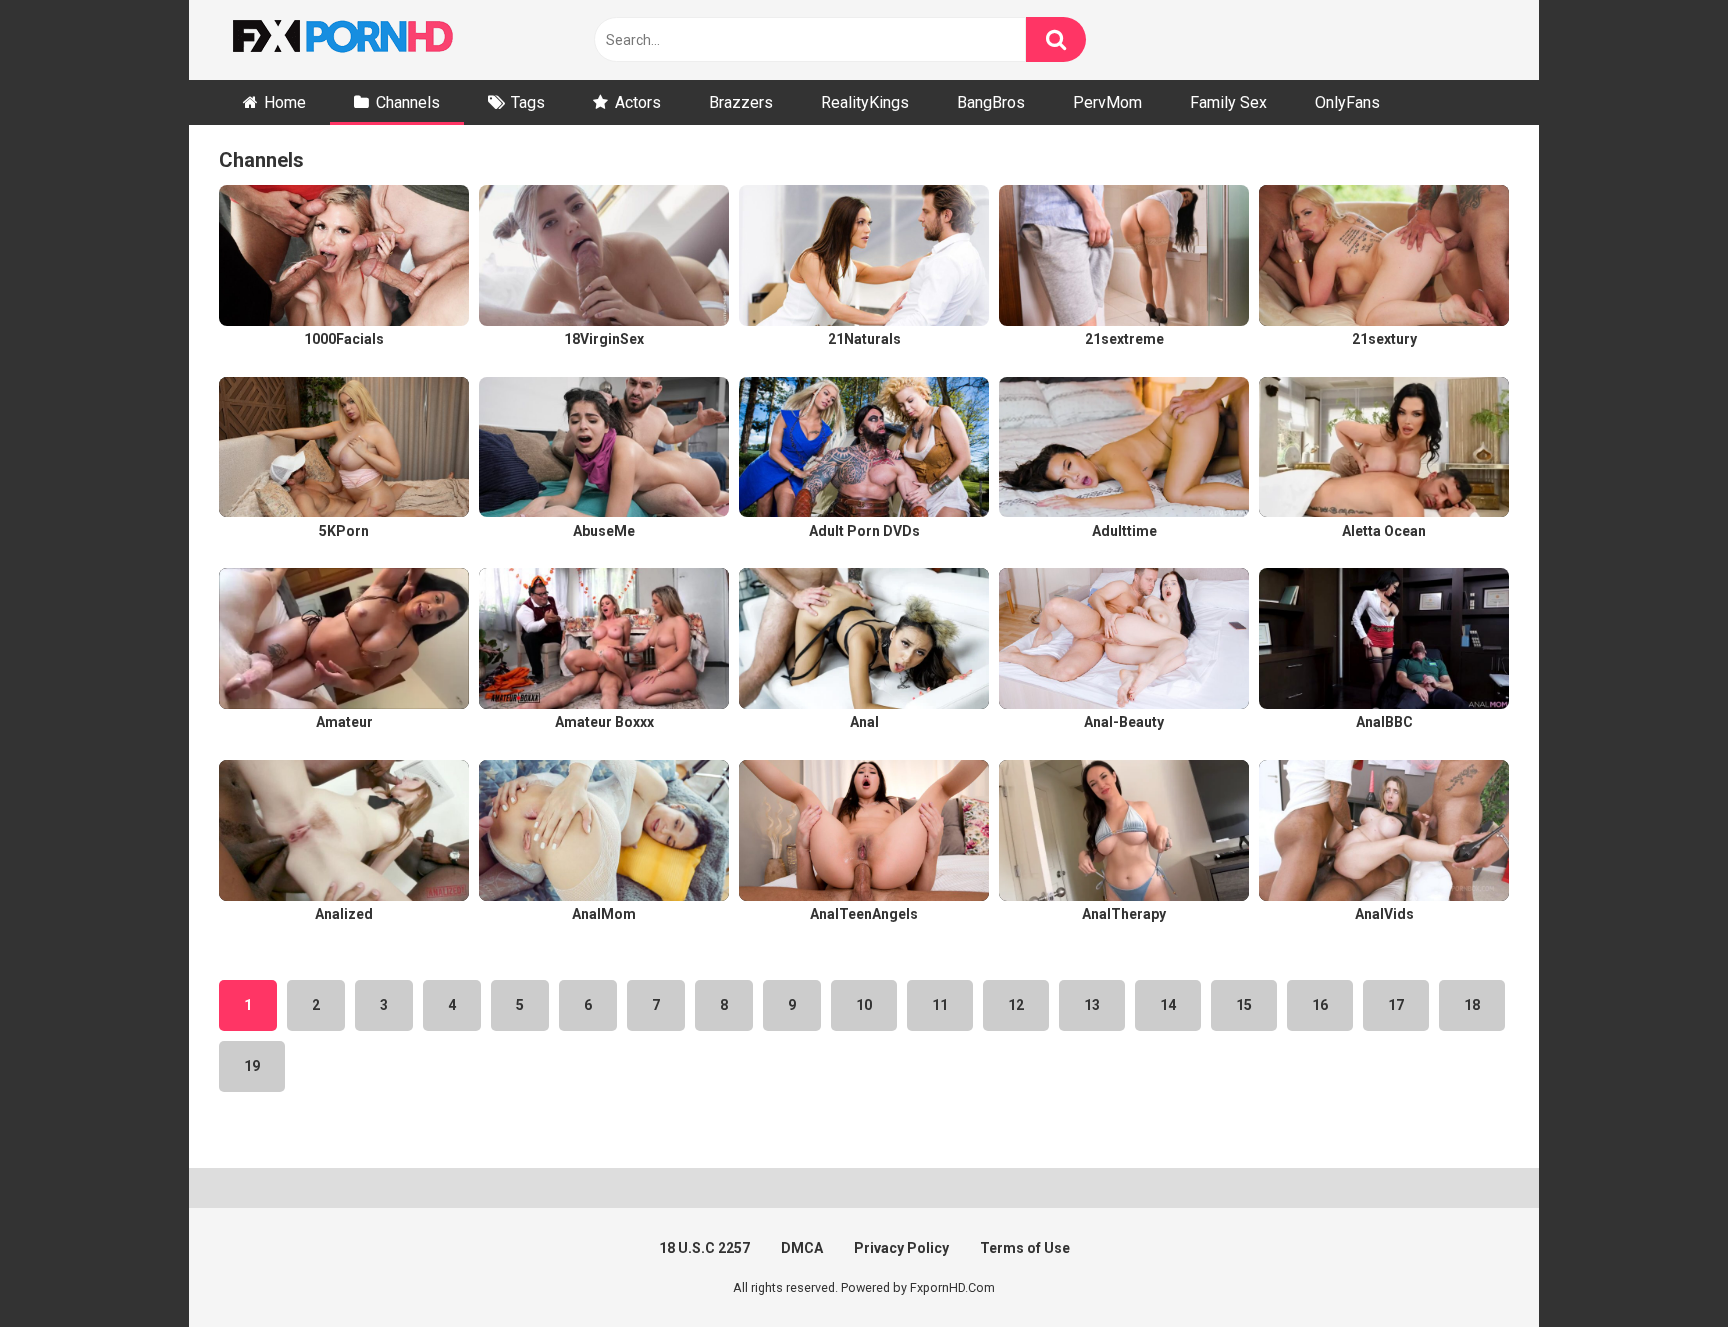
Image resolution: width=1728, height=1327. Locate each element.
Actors (638, 102)
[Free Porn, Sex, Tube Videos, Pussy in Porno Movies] (369, 40)
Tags (528, 102)
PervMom (1107, 102)
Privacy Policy (901, 1248)
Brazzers (741, 102)
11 (940, 1005)
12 (1016, 1005)
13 (1092, 1005)
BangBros (991, 102)
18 (1472, 1005)
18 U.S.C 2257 (704, 1248)
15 (1244, 1005)
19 (252, 1066)
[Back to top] (1661, 1266)
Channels (408, 102)
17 (1396, 1005)
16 (1320, 1005)
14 (1168, 1005)
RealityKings (865, 102)
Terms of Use (1025, 1248)
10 (864, 1005)
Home (285, 102)
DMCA (802, 1248)
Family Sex (1228, 102)
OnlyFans (1347, 102)
